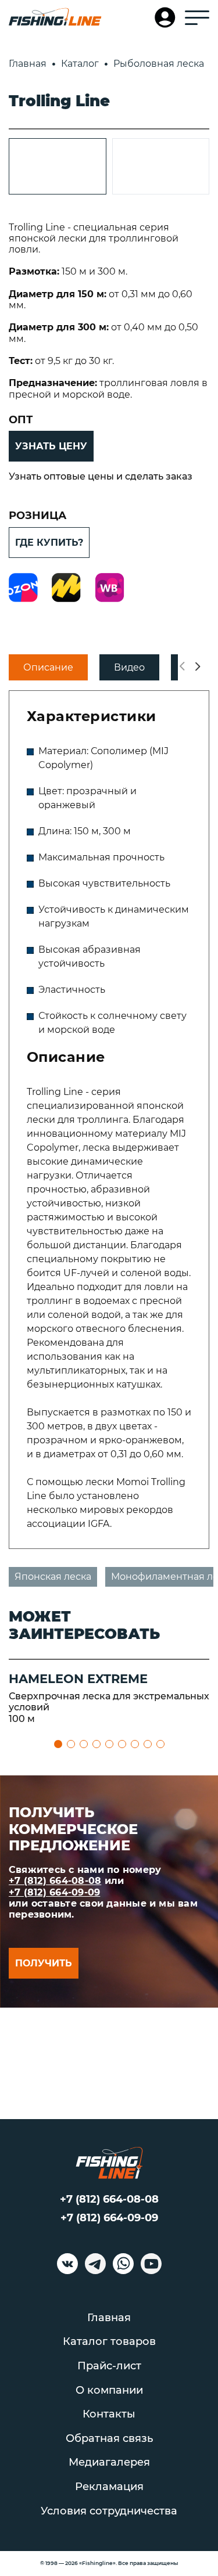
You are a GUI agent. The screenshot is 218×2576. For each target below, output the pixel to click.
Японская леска (53, 1577)
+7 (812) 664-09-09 (54, 1892)
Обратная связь (109, 2438)
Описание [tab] (48, 667)
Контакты (109, 2414)
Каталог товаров (109, 2341)
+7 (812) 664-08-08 (55, 1881)
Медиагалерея (109, 2462)
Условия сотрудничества (109, 2511)
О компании (109, 2390)
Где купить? (49, 543)
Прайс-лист (109, 2366)
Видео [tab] (129, 667)
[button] (186, 668)
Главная (109, 2318)
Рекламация (109, 2487)
